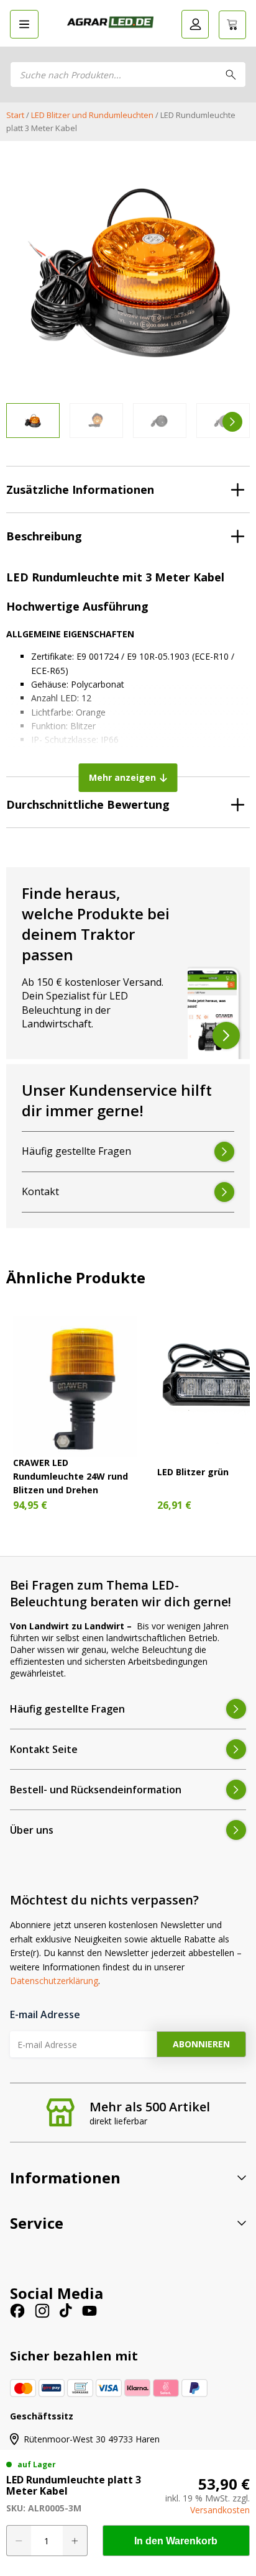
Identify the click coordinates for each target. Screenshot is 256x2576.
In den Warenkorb (176, 2541)
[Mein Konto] (195, 24)
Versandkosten (220, 2510)
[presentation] (24, 422)
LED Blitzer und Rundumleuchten (92, 115)
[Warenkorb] (232, 25)
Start (15, 115)
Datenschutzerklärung (54, 1981)
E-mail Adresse (45, 2014)
